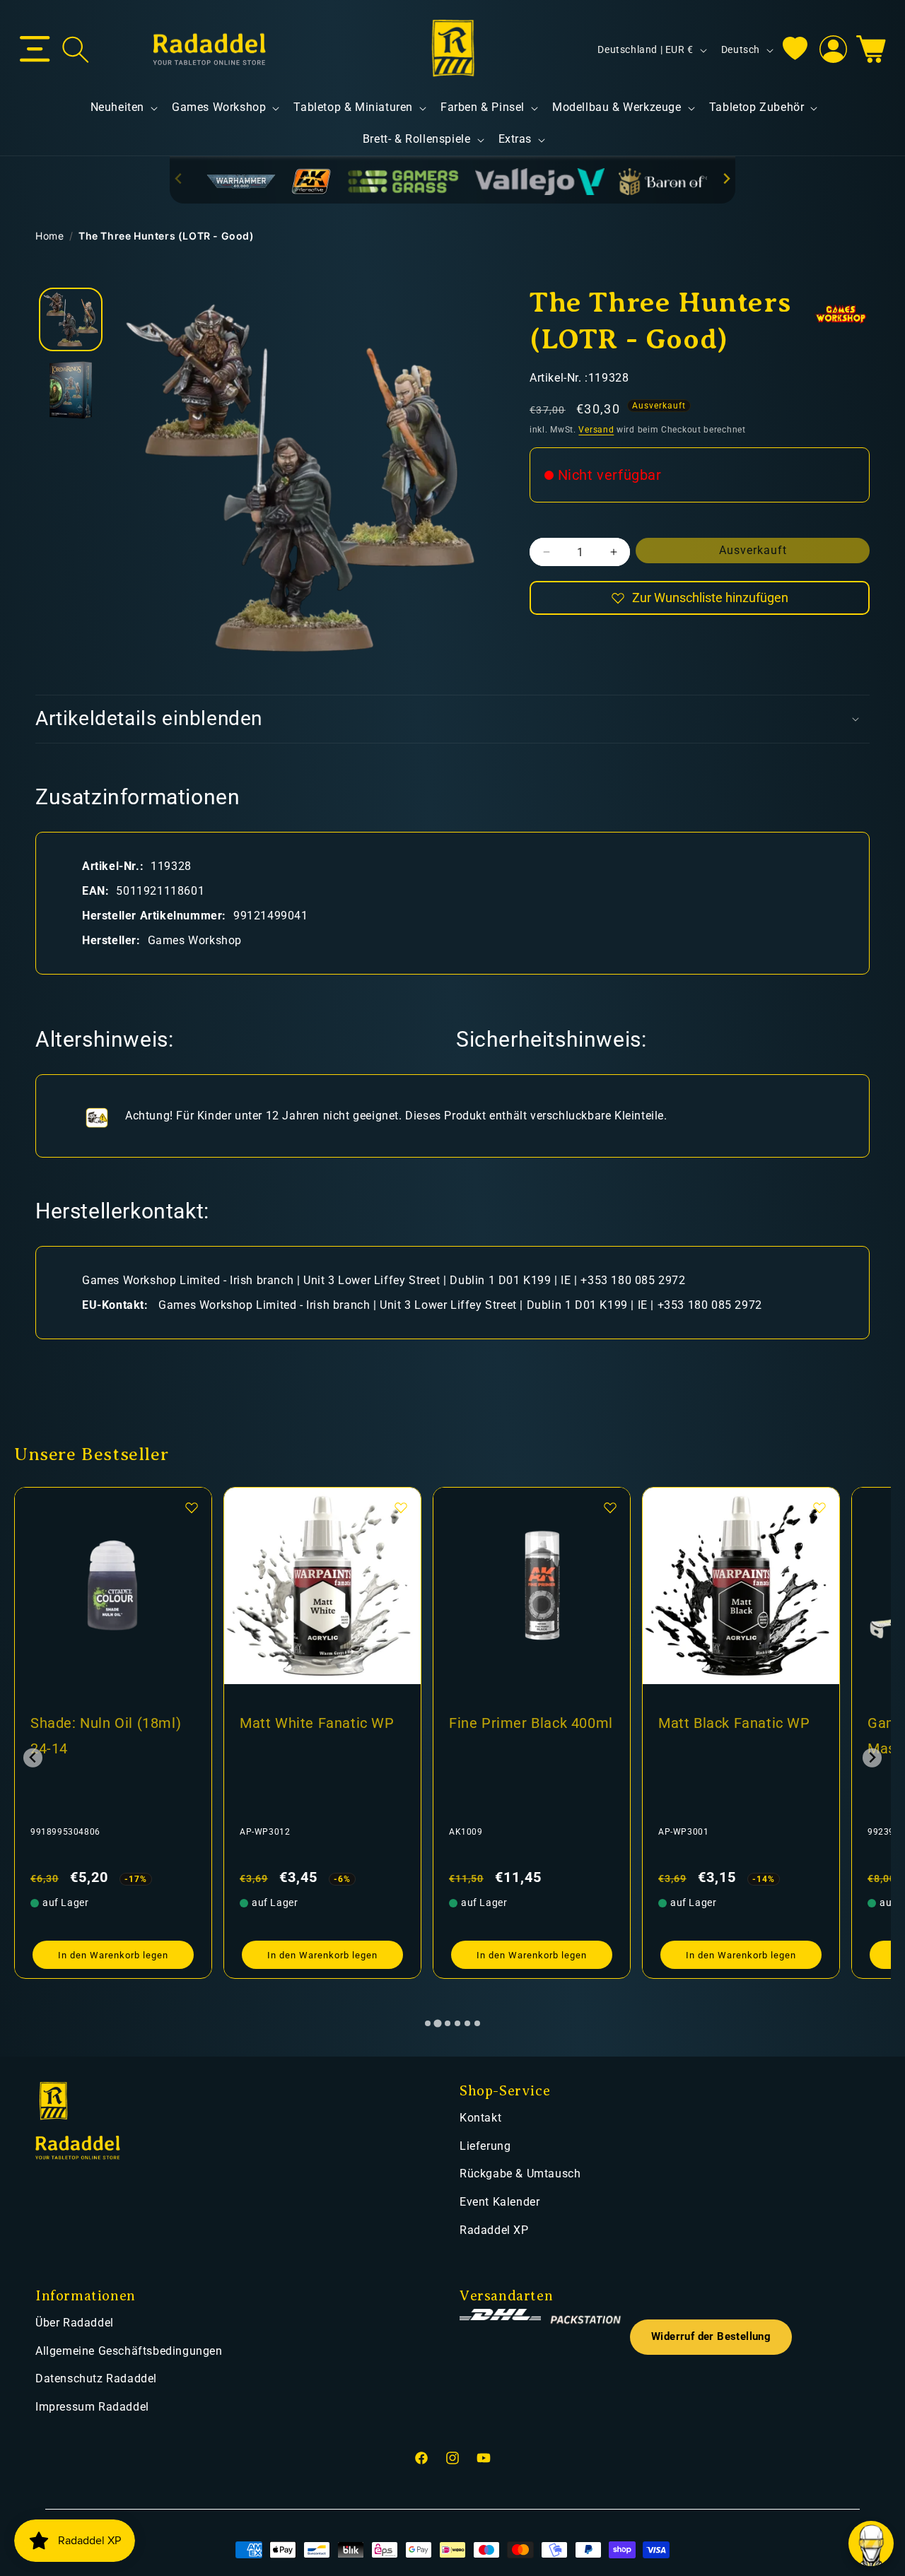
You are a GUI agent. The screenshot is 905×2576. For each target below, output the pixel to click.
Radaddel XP (494, 2230)
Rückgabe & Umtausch (520, 2174)
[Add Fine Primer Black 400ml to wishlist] (401, 1507)
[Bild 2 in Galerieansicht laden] (71, 390)
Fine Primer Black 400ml (322, 1723)
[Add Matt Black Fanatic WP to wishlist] (610, 1507)
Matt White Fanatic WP (108, 1723)
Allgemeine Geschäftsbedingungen (129, 2351)
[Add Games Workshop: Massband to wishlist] (819, 1507)
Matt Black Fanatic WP (525, 1723)
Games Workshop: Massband (719, 1736)
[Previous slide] (179, 179)
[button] (35, 49)
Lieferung (485, 2146)
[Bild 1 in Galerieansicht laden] (71, 319)
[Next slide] (726, 179)
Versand (596, 430)
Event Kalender (500, 2202)
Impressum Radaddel (92, 2407)
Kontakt (480, 2118)
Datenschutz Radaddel (96, 2378)
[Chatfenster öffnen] (871, 2543)
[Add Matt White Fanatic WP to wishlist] (192, 1507)
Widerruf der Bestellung (711, 2337)
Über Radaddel (75, 2323)
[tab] (428, 2023)
